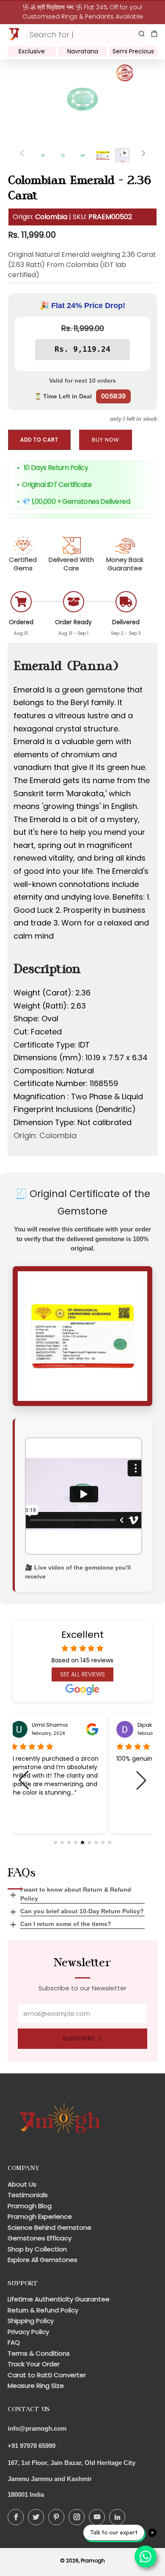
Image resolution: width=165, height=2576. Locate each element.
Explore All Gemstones (43, 2260)
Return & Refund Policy (43, 2310)
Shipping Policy (31, 2321)
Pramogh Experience (40, 2216)
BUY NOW (106, 440)
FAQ (14, 2342)
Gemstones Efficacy (40, 2238)
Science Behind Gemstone (49, 2227)
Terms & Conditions (39, 2353)
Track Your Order (34, 2364)
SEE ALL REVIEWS (82, 1674)
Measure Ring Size (36, 2386)
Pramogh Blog (30, 2206)
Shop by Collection (37, 2249)
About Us (22, 2184)
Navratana (83, 51)
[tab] (43, 155)
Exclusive (32, 51)
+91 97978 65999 (32, 2446)
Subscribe (78, 2038)
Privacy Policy (28, 2332)
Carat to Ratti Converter (47, 2375)
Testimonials (28, 2195)
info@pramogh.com (37, 2428)
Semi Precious (133, 51)
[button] (55, 1842)
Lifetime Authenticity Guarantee (59, 2299)
